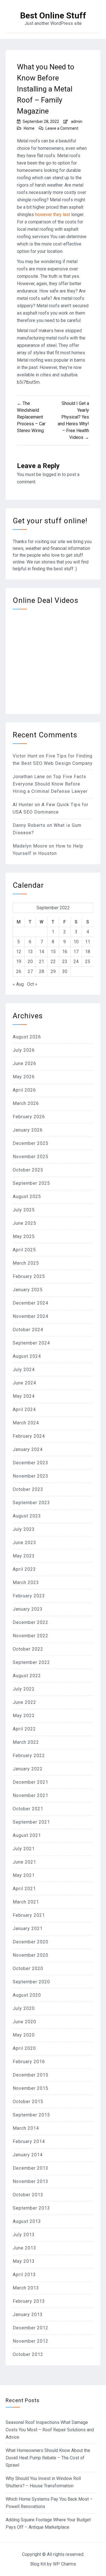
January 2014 (28, 2155)
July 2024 (24, 1370)
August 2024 (27, 1356)
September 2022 (31, 1662)
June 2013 (24, 2248)
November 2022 (31, 1636)
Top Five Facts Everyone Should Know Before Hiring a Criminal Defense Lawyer (50, 784)
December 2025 (31, 1143)
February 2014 (29, 2141)
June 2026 (24, 1063)
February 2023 (29, 1596)
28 (42, 971)
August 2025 (27, 1197)
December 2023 (31, 1463)
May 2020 (24, 2035)
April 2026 (24, 1090)
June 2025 (24, 1223)
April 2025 (24, 1250)
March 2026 (26, 1103)
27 (30, 971)
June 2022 (24, 1702)
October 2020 (28, 1968)
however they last (53, 215)
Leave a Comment (62, 128)
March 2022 (26, 1742)
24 (76, 962)
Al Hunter (23, 805)
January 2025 (28, 1290)
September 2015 (31, 2115)
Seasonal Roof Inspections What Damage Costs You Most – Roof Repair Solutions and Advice (50, 2430)
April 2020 (24, 2048)
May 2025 (24, 1236)
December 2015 (31, 2075)
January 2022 (28, 1769)
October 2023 (28, 1489)
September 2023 (31, 1503)
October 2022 (28, 1649)
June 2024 (24, 1383)
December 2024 (31, 1303)
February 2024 (29, 1436)
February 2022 (29, 1756)
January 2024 (28, 1449)
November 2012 (31, 2341)
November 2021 (31, 1795)
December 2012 (31, 2328)
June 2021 (24, 1862)
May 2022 (24, 1716)
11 (88, 942)
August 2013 (27, 2221)
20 (30, 962)
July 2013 (24, 2235)
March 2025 (26, 1263)
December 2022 (31, 1622)
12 (19, 952)
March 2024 (26, 1423)
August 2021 (27, 1835)
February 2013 (29, 2301)
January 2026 (28, 1130)
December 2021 (31, 1782)
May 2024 (24, 1396)
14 (42, 952)
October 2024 (28, 1330)
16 (65, 952)
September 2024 (31, 1343)
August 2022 (27, 1676)
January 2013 (28, 2314)
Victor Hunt (25, 756)
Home (29, 128)
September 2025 (31, 1183)
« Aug (18, 984)
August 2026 (27, 1037)
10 (76, 942)
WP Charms (64, 2564)
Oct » (32, 984)
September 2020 (31, 1982)
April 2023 (24, 1569)
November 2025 (31, 1157)
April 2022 (24, 1729)
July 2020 (24, 2008)
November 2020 (31, 1955)
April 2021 (24, 1889)
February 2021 (29, 1915)
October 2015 (28, 2102)
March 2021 (26, 1902)
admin (77, 121)
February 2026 (29, 1117)
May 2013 (24, 2261)
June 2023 (24, 1543)
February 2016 (29, 2062)
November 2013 (31, 2181)
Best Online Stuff (53, 16)
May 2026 (24, 1077)
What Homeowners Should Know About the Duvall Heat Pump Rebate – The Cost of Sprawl (48, 2458)
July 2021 (24, 1849)
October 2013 (28, 2195)
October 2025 (28, 1170)
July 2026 (24, 1050)
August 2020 (27, 1995)
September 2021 (31, 1822)
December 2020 (31, 1942)
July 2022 (24, 1689)
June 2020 (24, 2022)
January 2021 (28, 1929)
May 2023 (24, 1556)
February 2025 (29, 1276)
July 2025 (24, 1210)
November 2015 (31, 2088)
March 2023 (26, 1582)
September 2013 (31, 2208)
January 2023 (28, 1609)
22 (53, 962)
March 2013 (26, 2288)
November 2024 (31, 1316)
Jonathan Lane (29, 777)
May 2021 (24, 1875)
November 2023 (31, 1476)
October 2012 (28, 2354)
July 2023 (24, 1529)
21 (42, 962)
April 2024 (24, 1409)
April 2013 (24, 2275)
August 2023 (27, 1516)
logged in (52, 474)
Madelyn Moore (30, 846)
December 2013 (31, 2168)
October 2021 (28, 1809)
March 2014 (26, 2128)
